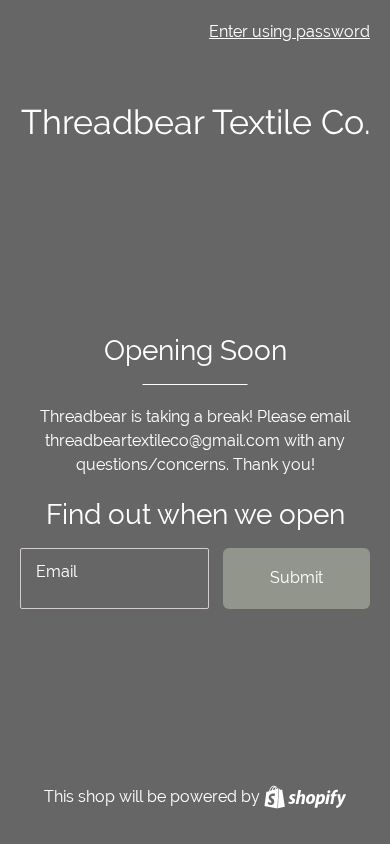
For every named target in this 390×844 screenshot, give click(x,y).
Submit (296, 577)
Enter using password (289, 31)
